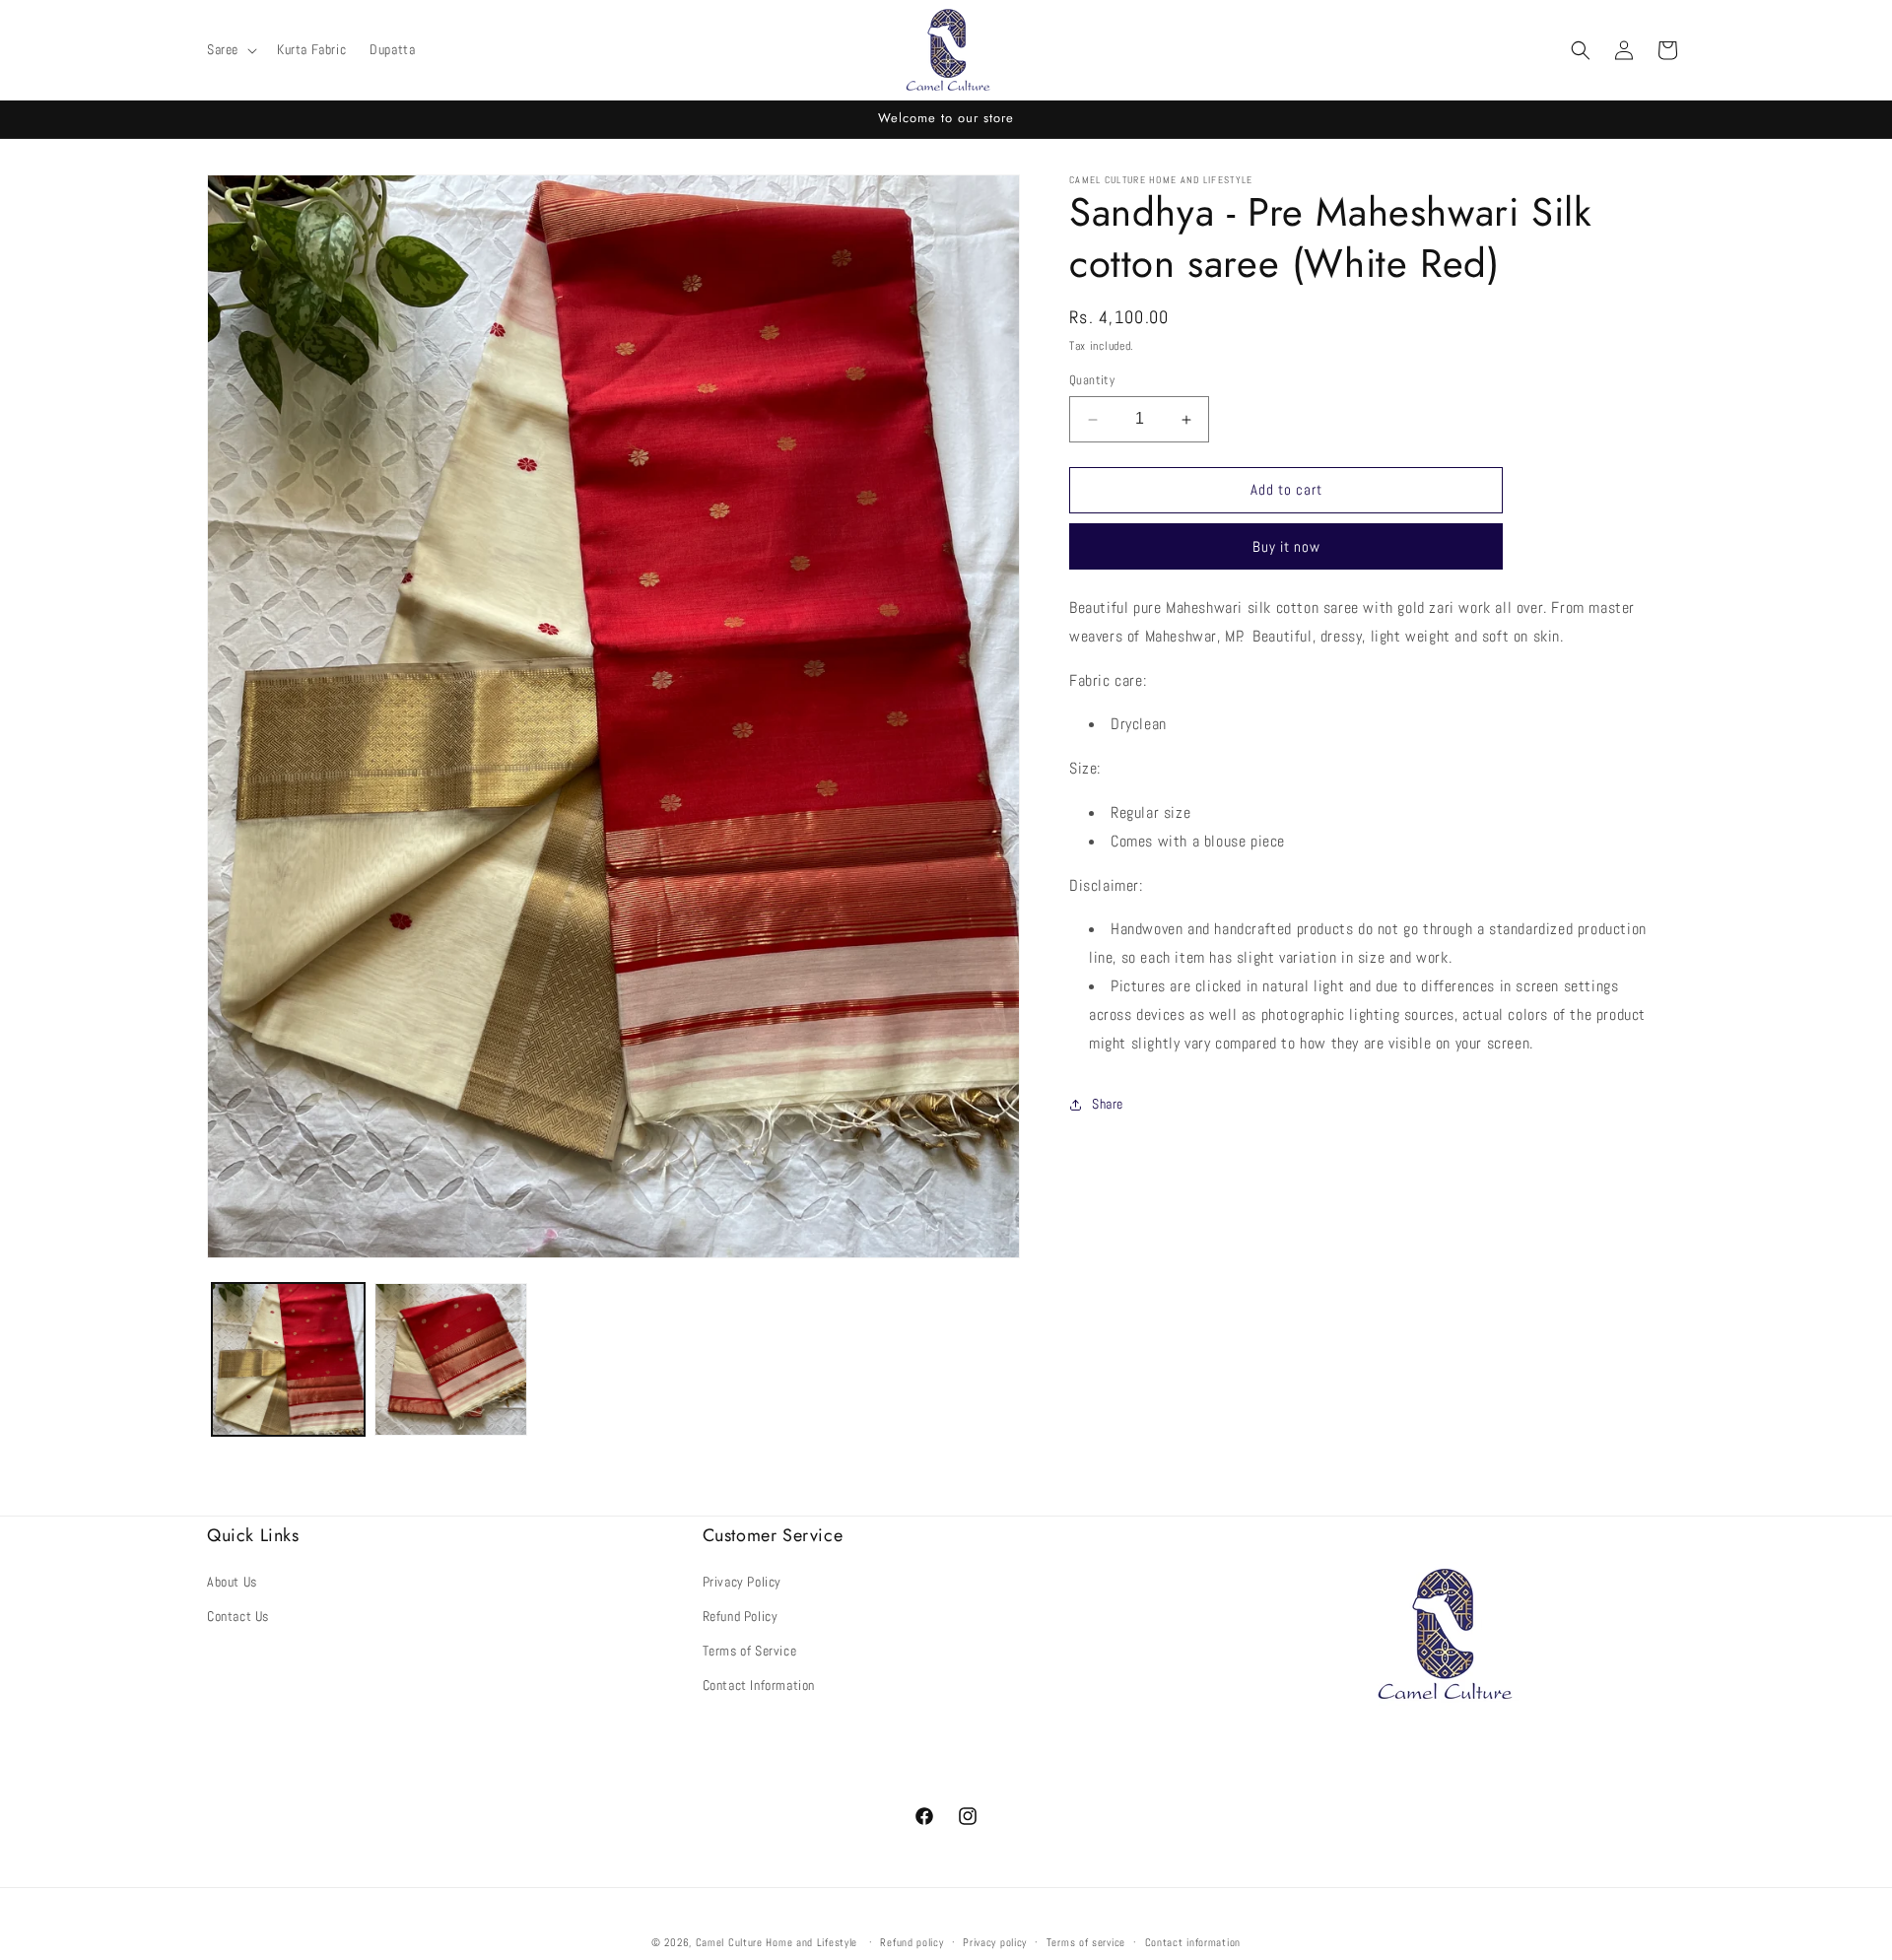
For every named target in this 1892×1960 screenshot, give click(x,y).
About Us (232, 1581)
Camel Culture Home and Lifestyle (777, 1942)
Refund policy (912, 1941)
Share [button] (1108, 1104)
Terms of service (1086, 1941)
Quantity (1092, 381)
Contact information (1193, 1941)
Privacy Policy (742, 1581)
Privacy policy (995, 1941)
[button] (230, 49)
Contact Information (759, 1685)
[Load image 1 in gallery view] (288, 1359)
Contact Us (238, 1615)
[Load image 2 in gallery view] (451, 1359)
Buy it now (1286, 546)
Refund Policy (741, 1615)
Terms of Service (750, 1650)
